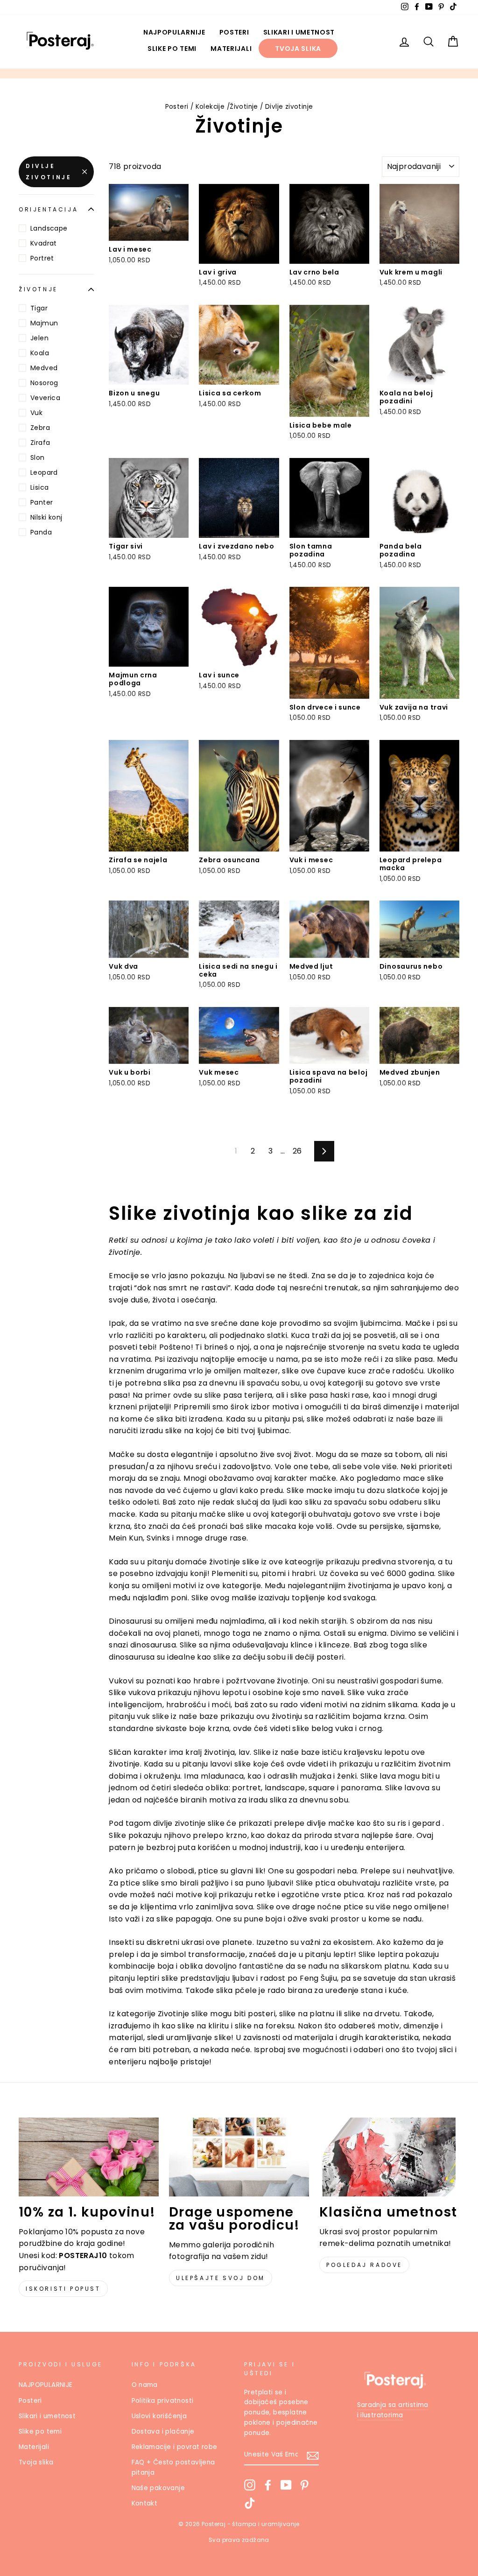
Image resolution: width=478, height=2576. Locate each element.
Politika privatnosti (163, 2401)
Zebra (40, 428)
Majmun (44, 323)
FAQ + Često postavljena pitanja (173, 2467)
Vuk (36, 413)
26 (297, 1151)
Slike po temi (172, 49)
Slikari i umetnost (299, 32)
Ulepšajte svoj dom (221, 2278)
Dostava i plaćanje (163, 2432)
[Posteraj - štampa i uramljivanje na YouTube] (286, 2485)
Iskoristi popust (63, 2289)
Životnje (38, 289)
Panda (41, 532)
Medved (44, 368)
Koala (40, 353)
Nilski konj (46, 517)
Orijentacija (48, 209)
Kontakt (145, 2503)
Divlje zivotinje (49, 172)
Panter (42, 502)
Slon (38, 457)
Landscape (49, 228)
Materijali (231, 49)
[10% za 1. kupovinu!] (89, 2157)
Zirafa (40, 443)
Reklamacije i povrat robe (175, 2447)
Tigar (39, 308)
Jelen (39, 338)
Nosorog (44, 383)
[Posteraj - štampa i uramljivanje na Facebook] (268, 2485)
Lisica (39, 487)
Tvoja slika (298, 49)
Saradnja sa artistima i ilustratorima (393, 2410)
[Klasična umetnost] (389, 2157)
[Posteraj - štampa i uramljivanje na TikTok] (250, 2503)
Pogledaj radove (364, 2265)
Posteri (234, 32)
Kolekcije (210, 107)
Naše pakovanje (158, 2488)
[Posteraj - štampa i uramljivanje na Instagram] (250, 2485)
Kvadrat (44, 243)
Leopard (44, 472)
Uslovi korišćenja (159, 2416)
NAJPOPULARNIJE (174, 32)
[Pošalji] (313, 2455)
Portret (42, 258)
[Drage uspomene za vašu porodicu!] (239, 2157)
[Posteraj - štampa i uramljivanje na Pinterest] (304, 2485)
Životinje (244, 107)
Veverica (45, 398)
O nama (145, 2385)
